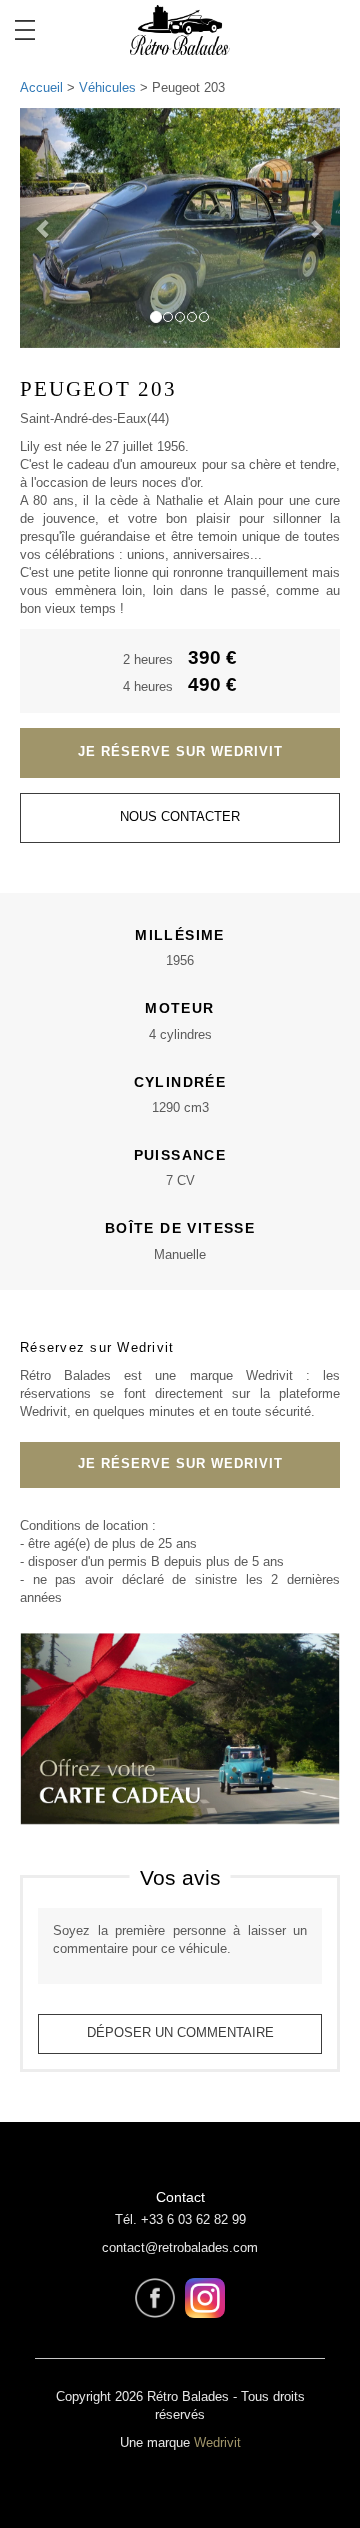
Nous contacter (180, 817)
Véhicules (107, 88)
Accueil (41, 88)
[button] (44, 228)
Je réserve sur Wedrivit (180, 752)
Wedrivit (217, 2443)
